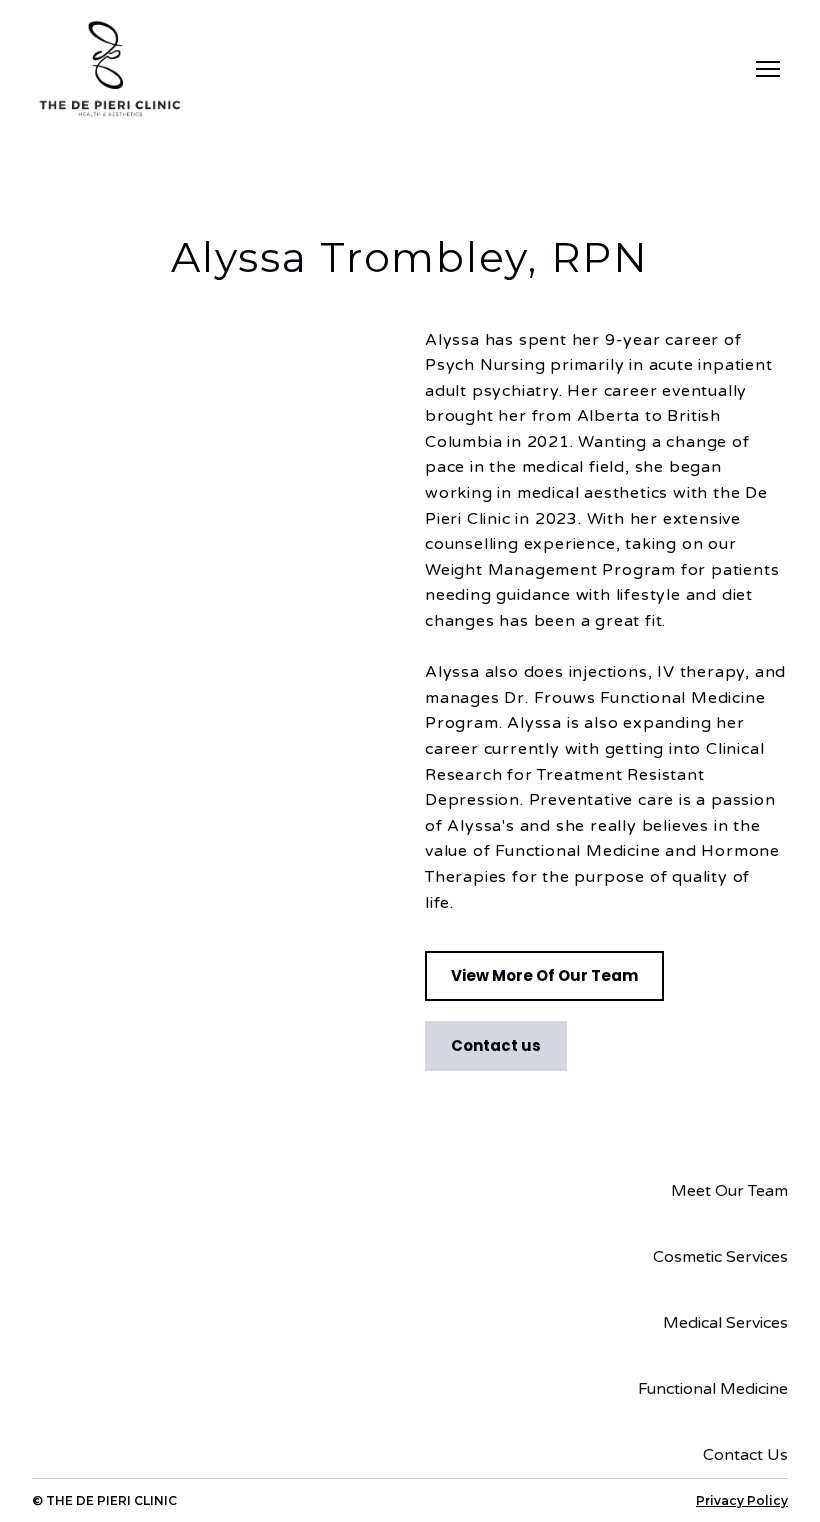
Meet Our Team (729, 1191)
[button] (544, 976)
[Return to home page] (109, 69)
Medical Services (725, 1323)
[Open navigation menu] (768, 69)
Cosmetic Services (720, 1257)
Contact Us (745, 1455)
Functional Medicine (713, 1389)
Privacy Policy (742, 1500)
